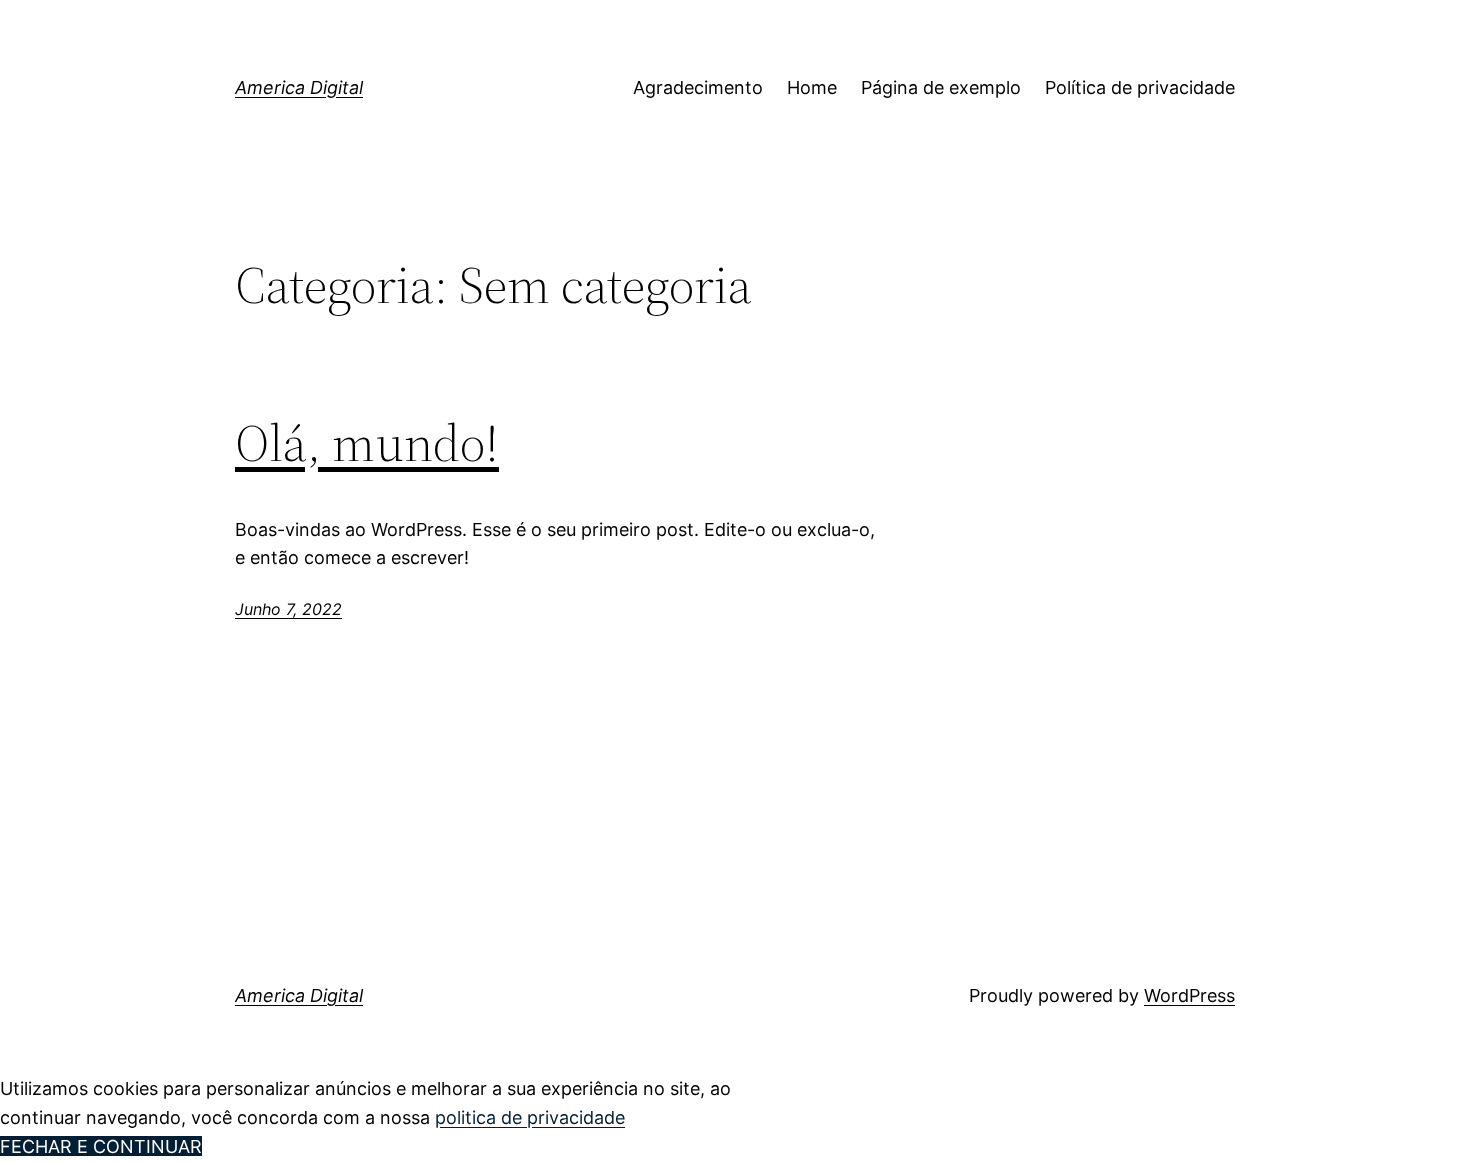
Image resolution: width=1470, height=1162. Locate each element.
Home (812, 87)
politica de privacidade (530, 1117)
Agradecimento (698, 87)
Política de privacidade (1140, 87)
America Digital (299, 87)
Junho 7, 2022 (288, 609)
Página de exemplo (941, 87)
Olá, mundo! (367, 443)
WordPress (1189, 995)
